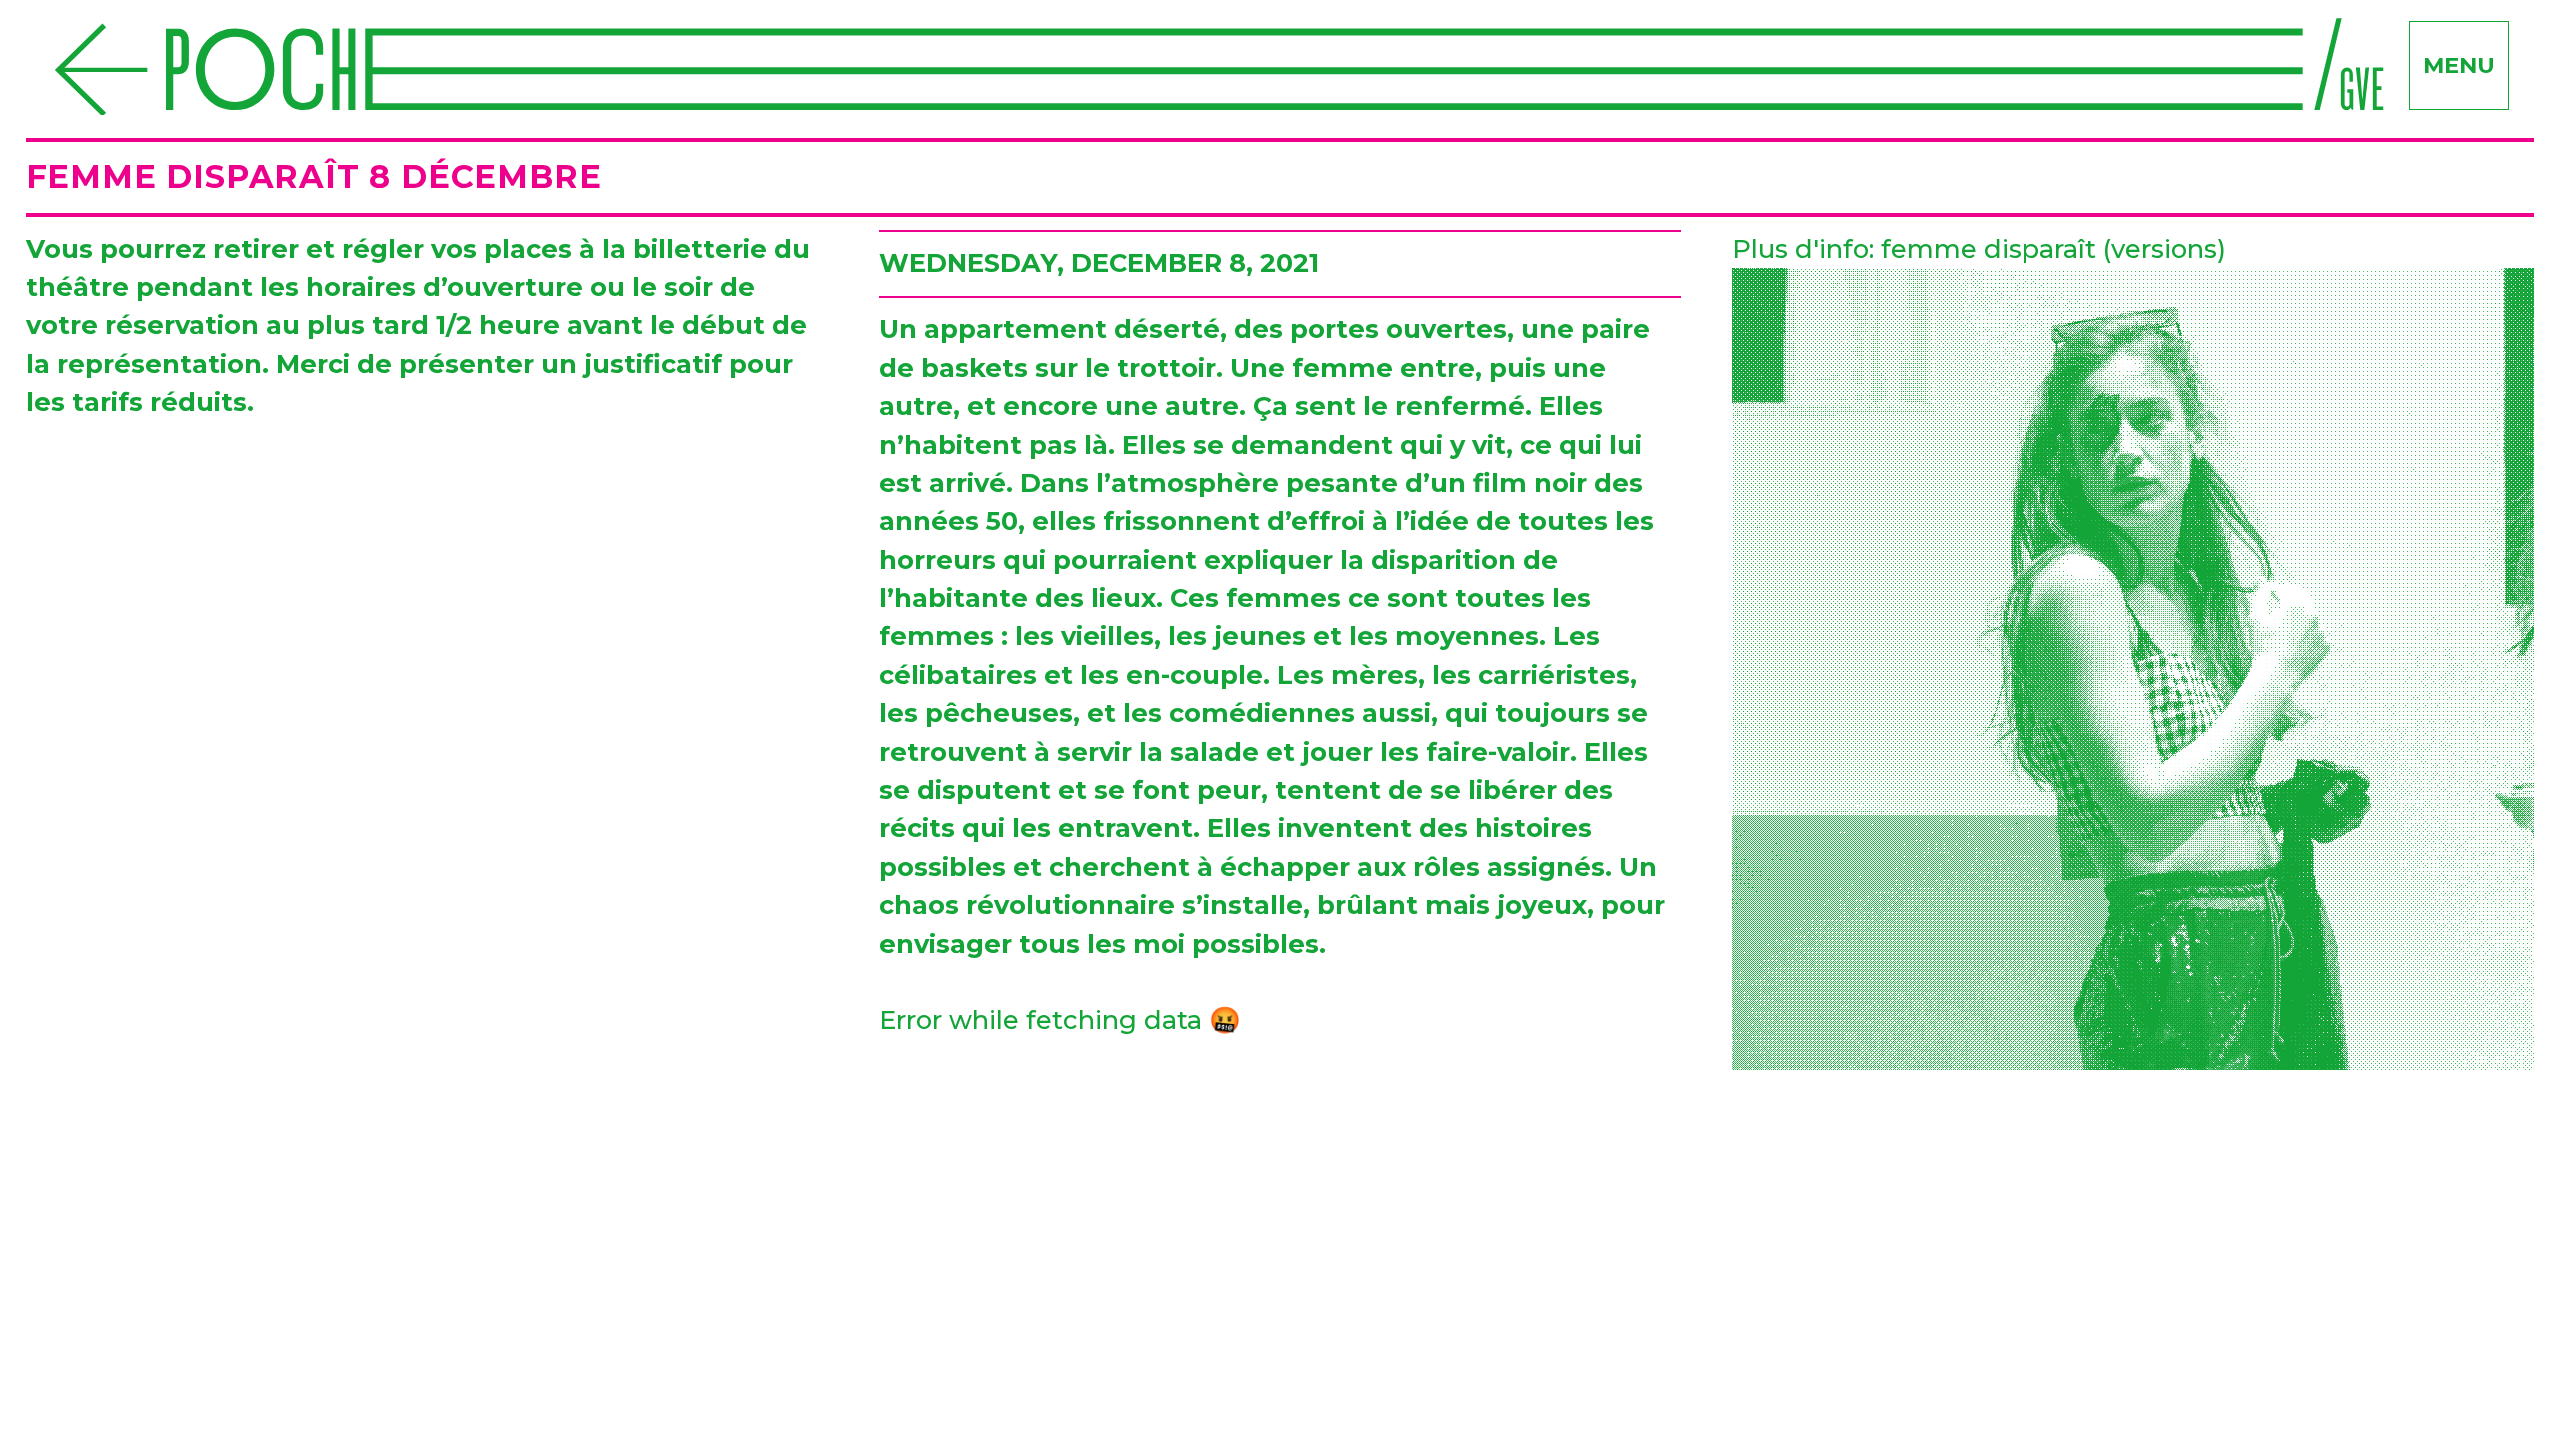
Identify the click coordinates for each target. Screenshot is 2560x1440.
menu (2459, 65)
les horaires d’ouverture (421, 286)
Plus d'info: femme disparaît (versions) (1979, 248)
